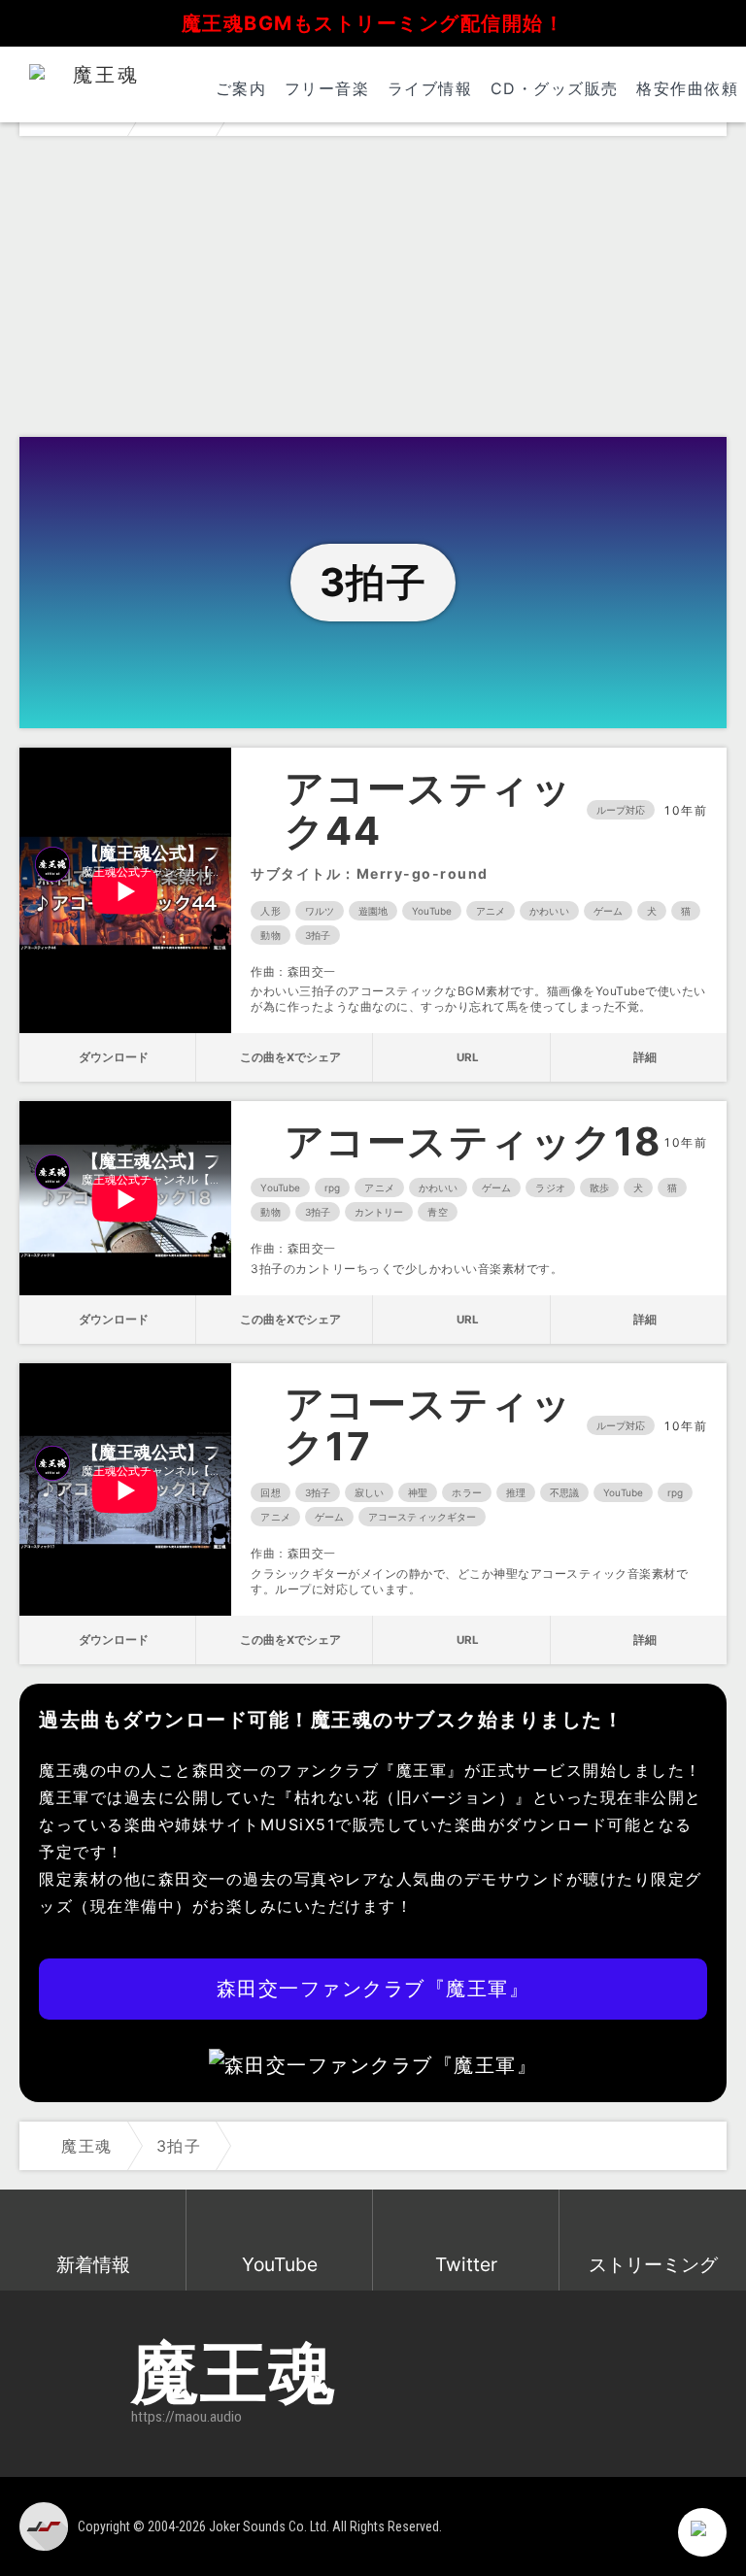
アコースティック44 (429, 810)
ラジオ (550, 1188)
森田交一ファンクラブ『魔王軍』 (373, 1989)
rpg (332, 1188)
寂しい (369, 1492)
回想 (270, 1492)
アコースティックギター (422, 1517)
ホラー (466, 1492)
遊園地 (373, 911)
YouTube (432, 911)
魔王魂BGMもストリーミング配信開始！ (373, 23)
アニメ (491, 911)
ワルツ (320, 911)
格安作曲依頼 (687, 88)
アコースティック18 (473, 1142)
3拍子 (318, 935)
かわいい (549, 911)
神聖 (418, 1492)
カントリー (379, 1212)
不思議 (564, 1492)
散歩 (599, 1188)
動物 (270, 935)
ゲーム (608, 911)
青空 (437, 1212)
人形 (270, 911)
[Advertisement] (373, 291)
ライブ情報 (430, 88)
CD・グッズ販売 (555, 88)
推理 (516, 1492)
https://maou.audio (186, 2417)
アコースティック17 (429, 1425)
